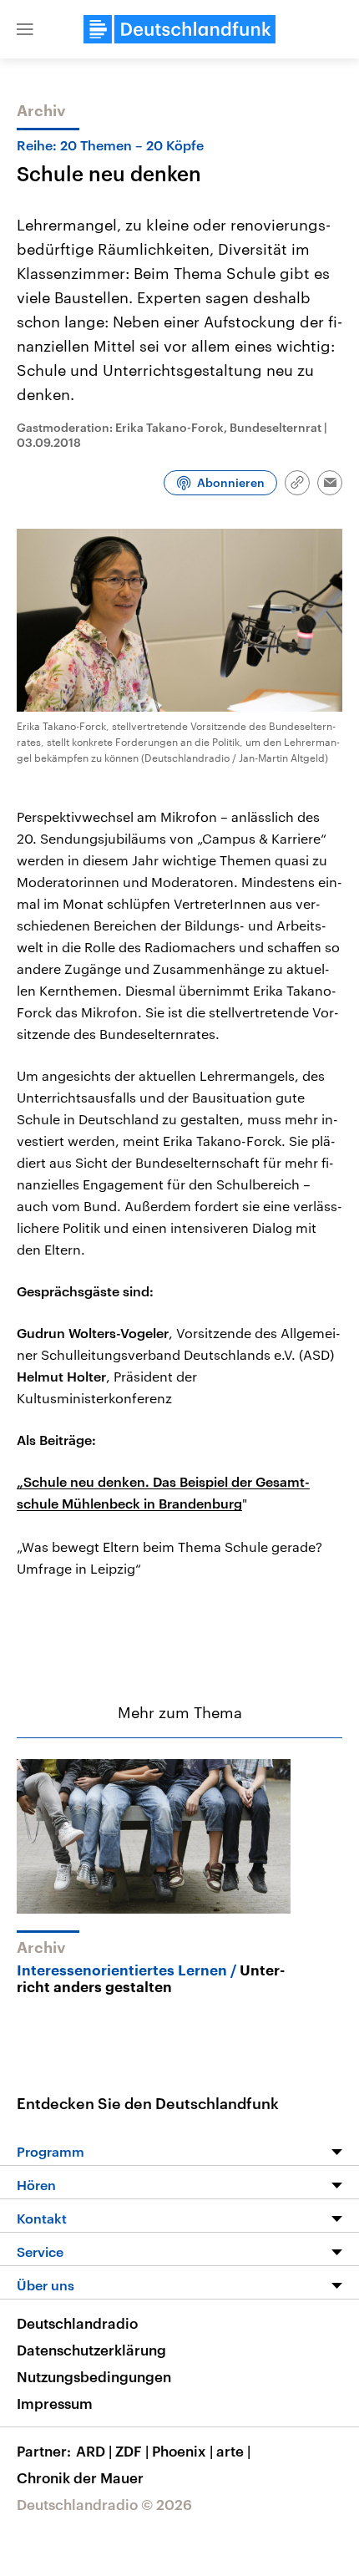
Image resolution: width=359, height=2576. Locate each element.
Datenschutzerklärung (91, 2350)
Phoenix (182, 2451)
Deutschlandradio (77, 2323)
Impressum (55, 2403)
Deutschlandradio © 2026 (104, 2504)
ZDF (132, 2451)
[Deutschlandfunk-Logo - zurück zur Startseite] (179, 29)
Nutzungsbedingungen (94, 2376)
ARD (94, 2451)
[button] (25, 29)
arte (233, 2451)
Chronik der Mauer (80, 2477)
